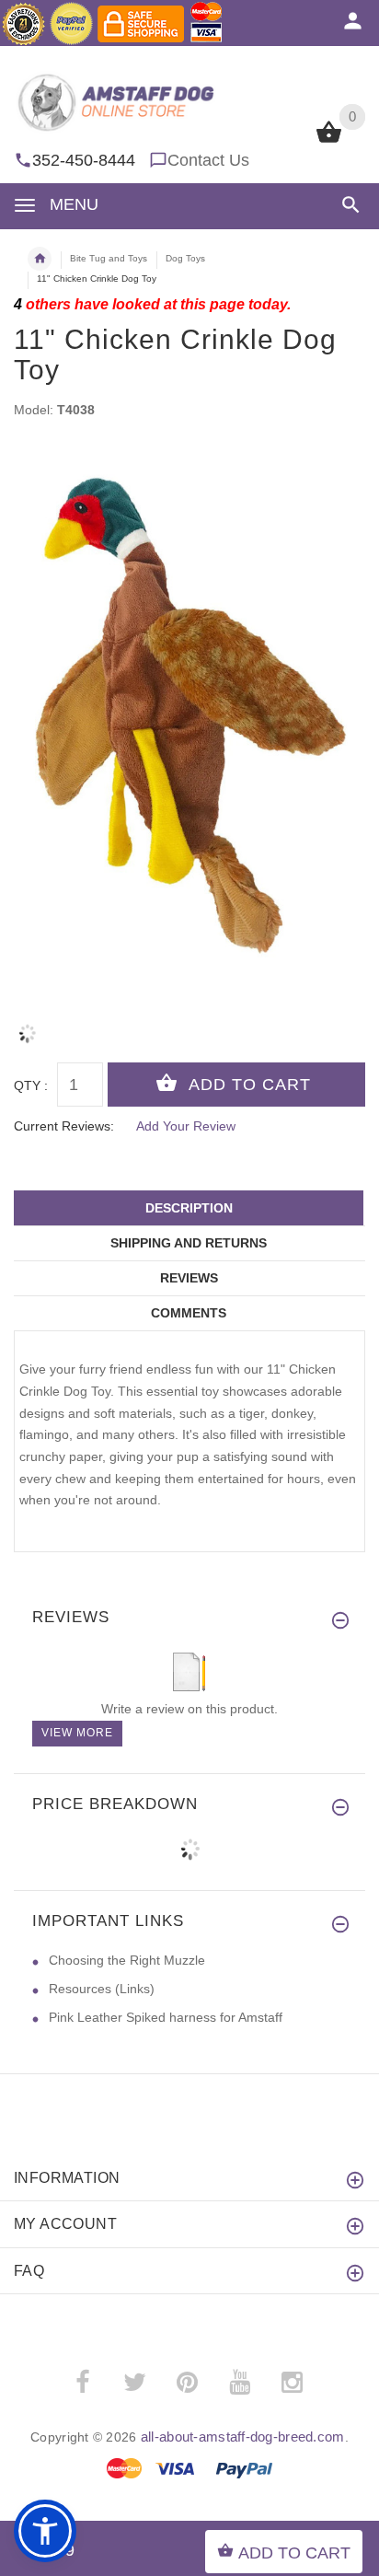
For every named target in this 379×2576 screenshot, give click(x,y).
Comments (189, 1313)
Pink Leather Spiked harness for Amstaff (166, 2017)
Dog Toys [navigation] (185, 258)
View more (77, 1733)
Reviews (189, 1278)
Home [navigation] (40, 259)
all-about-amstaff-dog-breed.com (243, 2437)
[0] (329, 141)
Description (189, 1208)
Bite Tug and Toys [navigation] (109, 258)
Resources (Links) (102, 1989)
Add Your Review (186, 1126)
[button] (347, 205)
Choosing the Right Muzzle (127, 1960)
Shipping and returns (189, 1243)
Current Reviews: (64, 1126)
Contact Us (208, 160)
